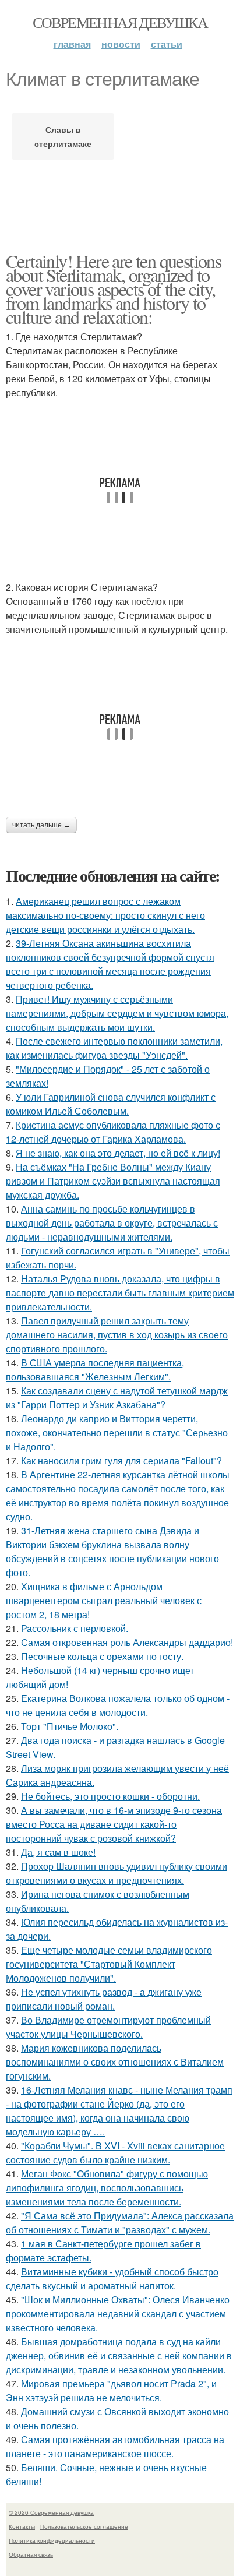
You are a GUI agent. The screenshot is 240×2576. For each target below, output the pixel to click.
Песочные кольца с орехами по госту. (102, 1656)
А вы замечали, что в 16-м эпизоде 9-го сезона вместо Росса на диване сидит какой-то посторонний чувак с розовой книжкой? (114, 1824)
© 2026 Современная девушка (51, 2512)
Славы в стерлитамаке (63, 136)
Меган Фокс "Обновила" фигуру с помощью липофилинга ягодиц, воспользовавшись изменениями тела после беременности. (107, 2188)
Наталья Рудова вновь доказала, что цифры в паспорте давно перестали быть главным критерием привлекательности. (120, 1293)
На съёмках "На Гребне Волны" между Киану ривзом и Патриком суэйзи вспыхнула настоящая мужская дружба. (113, 1181)
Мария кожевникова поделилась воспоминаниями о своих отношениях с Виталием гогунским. (115, 2062)
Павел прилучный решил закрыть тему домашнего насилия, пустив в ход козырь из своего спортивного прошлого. (117, 1335)
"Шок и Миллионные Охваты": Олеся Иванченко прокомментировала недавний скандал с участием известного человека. (118, 2314)
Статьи (167, 44)
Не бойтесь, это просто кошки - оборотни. (110, 1796)
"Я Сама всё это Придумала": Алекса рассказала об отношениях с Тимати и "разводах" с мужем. (120, 2223)
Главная (72, 44)
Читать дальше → (41, 825)
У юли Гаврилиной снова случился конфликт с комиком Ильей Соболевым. (111, 1104)
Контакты (22, 2526)
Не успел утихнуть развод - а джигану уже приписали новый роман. (104, 1999)
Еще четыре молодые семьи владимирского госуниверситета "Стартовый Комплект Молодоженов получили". (109, 1964)
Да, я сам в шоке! (58, 1852)
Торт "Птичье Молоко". (70, 1726)
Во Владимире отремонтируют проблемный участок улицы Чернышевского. (108, 2027)
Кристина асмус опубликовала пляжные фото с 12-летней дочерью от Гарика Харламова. (113, 1132)
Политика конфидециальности (52, 2540)
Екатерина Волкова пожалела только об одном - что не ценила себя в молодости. (118, 1705)
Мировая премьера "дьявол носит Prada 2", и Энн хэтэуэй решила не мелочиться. (111, 2390)
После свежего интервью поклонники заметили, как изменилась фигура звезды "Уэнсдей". (114, 1048)
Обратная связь (31, 2554)
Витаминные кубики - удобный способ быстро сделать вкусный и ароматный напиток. (112, 2279)
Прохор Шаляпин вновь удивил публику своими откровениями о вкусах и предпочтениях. (117, 1873)
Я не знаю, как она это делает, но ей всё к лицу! (118, 1153)
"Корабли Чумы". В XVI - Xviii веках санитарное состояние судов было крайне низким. (115, 2153)
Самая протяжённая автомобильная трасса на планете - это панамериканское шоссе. (115, 2446)
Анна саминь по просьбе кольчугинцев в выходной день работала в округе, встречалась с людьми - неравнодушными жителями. (112, 1223)
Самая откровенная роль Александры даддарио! (127, 1642)
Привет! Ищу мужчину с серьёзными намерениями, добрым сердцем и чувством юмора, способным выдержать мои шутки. (117, 1013)
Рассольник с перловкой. (75, 1628)
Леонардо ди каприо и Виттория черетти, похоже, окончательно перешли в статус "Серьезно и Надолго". (117, 1433)
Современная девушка (120, 22)
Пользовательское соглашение (84, 2526)
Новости (121, 44)
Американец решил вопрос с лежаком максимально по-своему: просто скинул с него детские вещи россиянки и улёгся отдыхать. (105, 915)
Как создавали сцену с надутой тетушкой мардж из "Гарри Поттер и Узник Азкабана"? (117, 1398)
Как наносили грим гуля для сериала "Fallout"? (121, 1460)
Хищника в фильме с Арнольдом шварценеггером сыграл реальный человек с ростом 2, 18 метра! (104, 1600)
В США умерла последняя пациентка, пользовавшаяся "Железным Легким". (95, 1370)
